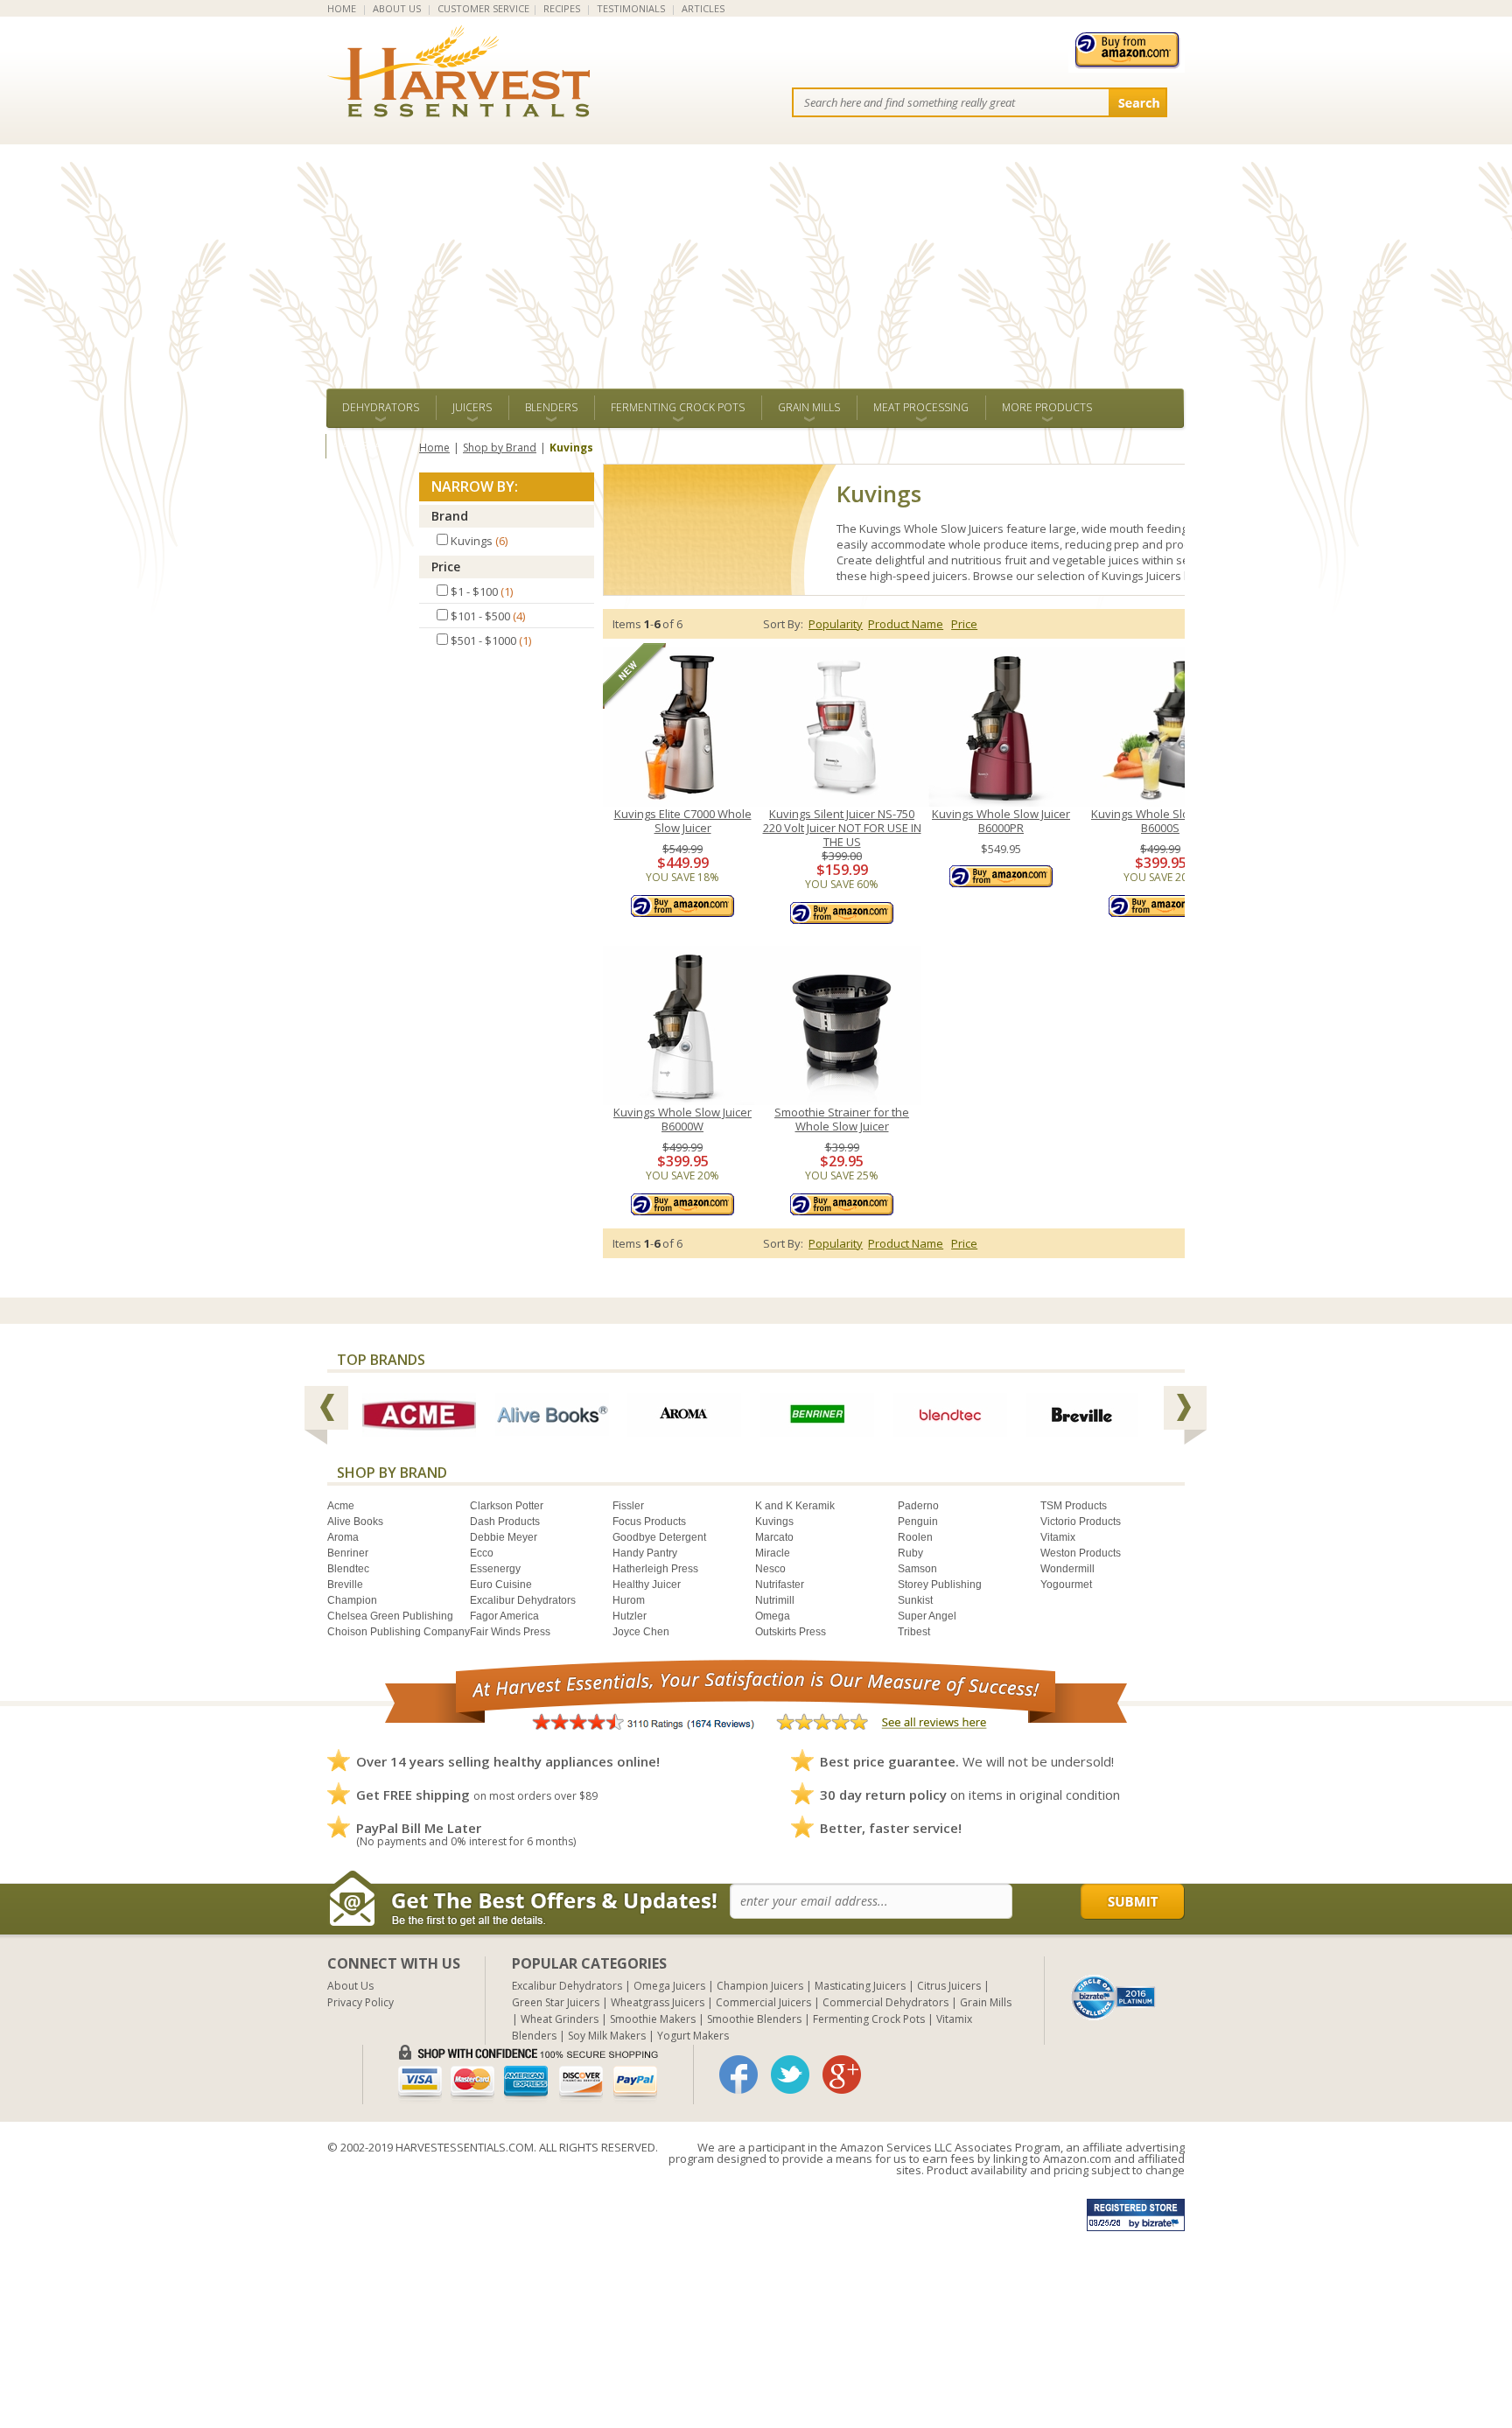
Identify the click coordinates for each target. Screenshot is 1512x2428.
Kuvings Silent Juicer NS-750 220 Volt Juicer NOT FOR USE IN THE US (842, 828)
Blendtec (348, 1569)
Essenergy (495, 1569)
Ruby (910, 1553)
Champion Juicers (760, 1986)
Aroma (343, 1537)
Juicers (472, 407)
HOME (342, 8)
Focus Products (649, 1522)
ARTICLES (703, 8)
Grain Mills (809, 407)
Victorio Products (1081, 1522)
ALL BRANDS (372, 446)
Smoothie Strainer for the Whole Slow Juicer (842, 1120)
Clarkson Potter (507, 1506)
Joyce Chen (641, 1632)
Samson (917, 1569)
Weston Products (1081, 1553)
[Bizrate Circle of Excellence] (1113, 1981)
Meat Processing (921, 407)
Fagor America (504, 1616)
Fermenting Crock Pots (678, 407)
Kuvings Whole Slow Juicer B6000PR (1001, 821)
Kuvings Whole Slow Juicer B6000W (682, 1120)
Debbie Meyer (504, 1537)
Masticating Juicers (860, 1986)
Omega (773, 1616)
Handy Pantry (645, 1553)
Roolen (915, 1537)
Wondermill (1067, 1569)
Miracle (773, 1553)
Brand (450, 516)
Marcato (774, 1537)
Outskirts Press (791, 1632)
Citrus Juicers (949, 1986)
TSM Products (1074, 1506)
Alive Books (355, 1522)
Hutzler (630, 1616)
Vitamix (1058, 1537)
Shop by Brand (500, 448)
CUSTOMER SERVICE (483, 8)
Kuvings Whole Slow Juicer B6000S (1160, 821)
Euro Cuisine (501, 1585)
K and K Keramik (795, 1506)
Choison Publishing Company (399, 1632)
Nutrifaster (780, 1585)
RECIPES (562, 8)
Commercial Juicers (763, 2002)
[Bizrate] (1114, 1996)
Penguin (918, 1522)
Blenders (551, 407)
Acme (341, 1506)
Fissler (628, 1506)
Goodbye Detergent (659, 1537)
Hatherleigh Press (655, 1569)
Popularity (836, 624)
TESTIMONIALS (631, 8)
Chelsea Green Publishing (390, 1616)
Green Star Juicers (556, 2002)
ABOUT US (397, 8)
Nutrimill (775, 1600)
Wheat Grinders (560, 2019)
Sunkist (915, 1600)
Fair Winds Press (510, 1632)
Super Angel (927, 1616)
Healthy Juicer (647, 1585)
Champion (352, 1600)
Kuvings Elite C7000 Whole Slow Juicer (683, 821)
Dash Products (505, 1522)
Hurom (629, 1600)
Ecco (482, 1553)
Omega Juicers (669, 1986)
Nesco (770, 1569)
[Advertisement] (756, 257)
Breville (345, 1585)
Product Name (906, 624)
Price (446, 567)
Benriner (348, 1553)
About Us (350, 1986)
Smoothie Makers (653, 2019)
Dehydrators (381, 407)
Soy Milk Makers (607, 2036)
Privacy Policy (360, 2002)
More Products (1047, 407)
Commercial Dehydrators (885, 2002)
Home (434, 448)
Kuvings (774, 1522)
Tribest (914, 1632)
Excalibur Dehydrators (523, 1600)
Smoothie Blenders (754, 2019)
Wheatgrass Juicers (658, 2002)
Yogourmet (1066, 1585)
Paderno (918, 1506)
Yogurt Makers (693, 2036)
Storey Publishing (940, 1585)
